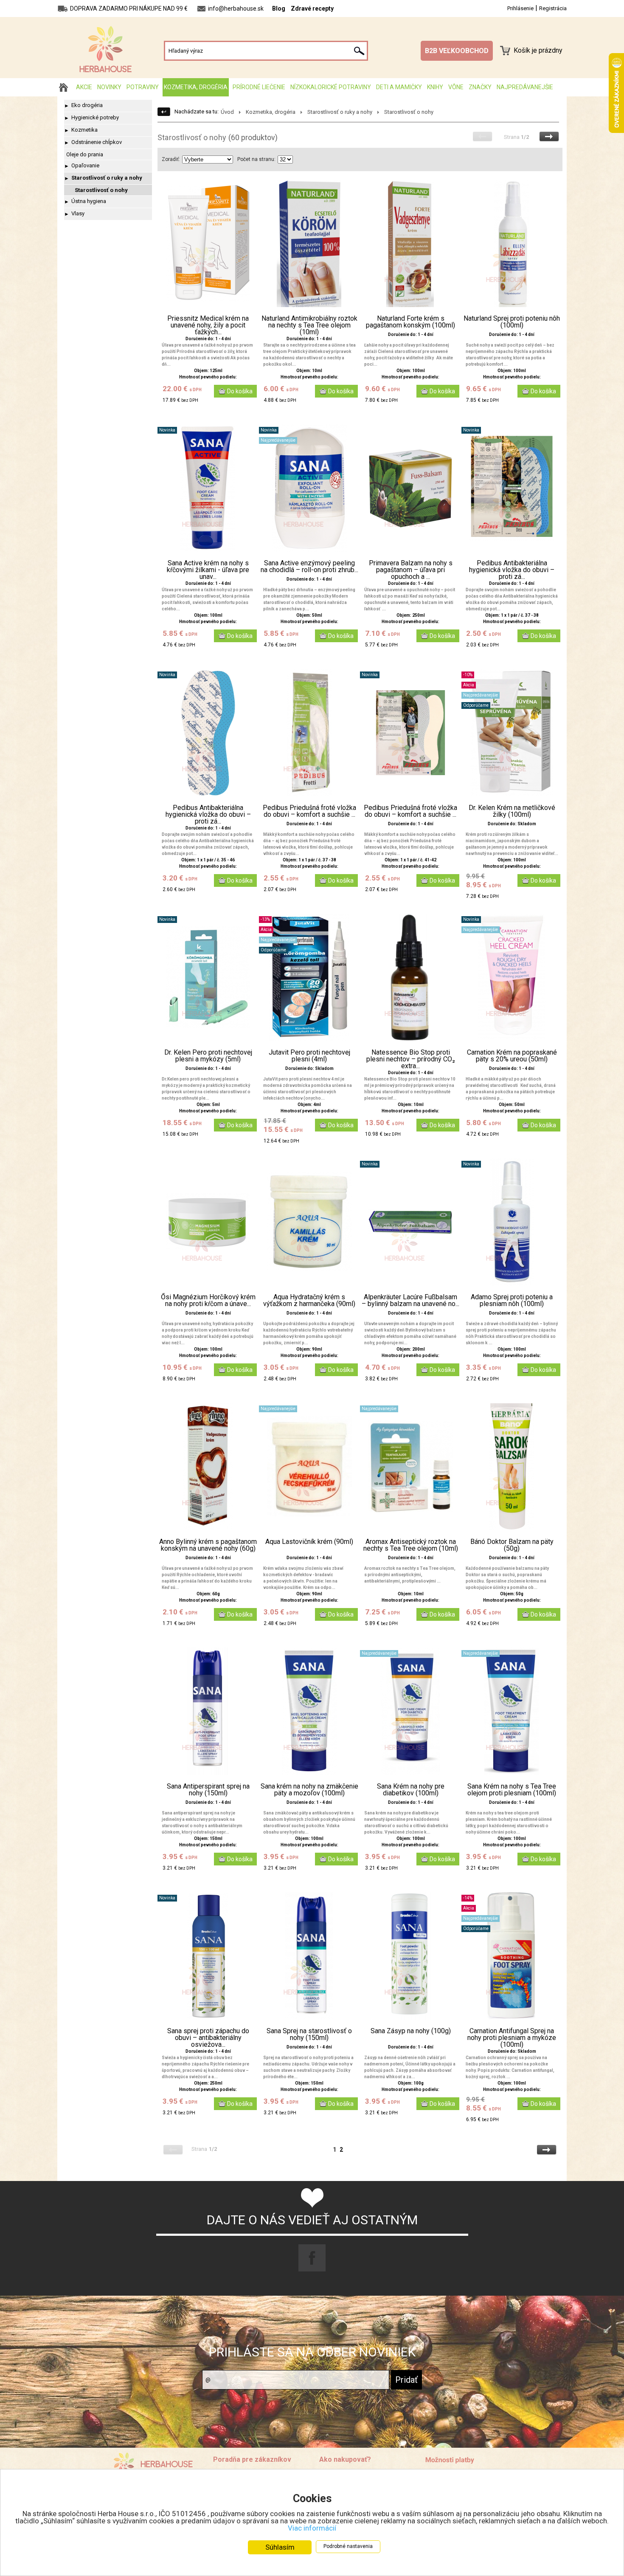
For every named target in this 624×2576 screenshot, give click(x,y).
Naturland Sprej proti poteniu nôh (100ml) (512, 322)
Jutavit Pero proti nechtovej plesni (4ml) (309, 1056)
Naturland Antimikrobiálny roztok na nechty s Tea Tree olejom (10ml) (309, 325)
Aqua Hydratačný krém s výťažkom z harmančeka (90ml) (309, 1301)
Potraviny (143, 87)
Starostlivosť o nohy (101, 190)
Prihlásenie (520, 8)
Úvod (227, 112)
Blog (279, 8)
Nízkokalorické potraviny (331, 87)
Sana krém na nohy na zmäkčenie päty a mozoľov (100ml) (309, 1790)
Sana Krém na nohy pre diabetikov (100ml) (411, 1790)
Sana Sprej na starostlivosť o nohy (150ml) (309, 2034)
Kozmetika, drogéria (196, 87)
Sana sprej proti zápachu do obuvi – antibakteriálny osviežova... (208, 2038)
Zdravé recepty (312, 8)
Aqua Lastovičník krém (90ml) (309, 1542)
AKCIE (84, 87)
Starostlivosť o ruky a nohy (107, 178)
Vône (456, 87)
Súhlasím (280, 2547)
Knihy (435, 87)
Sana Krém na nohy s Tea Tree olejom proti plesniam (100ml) (512, 1790)
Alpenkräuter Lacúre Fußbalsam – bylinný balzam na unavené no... (410, 1301)
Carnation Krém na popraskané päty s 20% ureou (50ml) (512, 1056)
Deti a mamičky (399, 87)
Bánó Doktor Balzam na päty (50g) (512, 1545)
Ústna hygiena (89, 201)
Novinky (109, 87)
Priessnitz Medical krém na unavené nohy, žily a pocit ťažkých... (208, 325)
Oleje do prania (85, 154)
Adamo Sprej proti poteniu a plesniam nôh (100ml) (512, 1301)
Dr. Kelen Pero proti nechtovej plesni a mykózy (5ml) (208, 1056)
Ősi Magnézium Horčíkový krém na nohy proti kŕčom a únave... (208, 1301)
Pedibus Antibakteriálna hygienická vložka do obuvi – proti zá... (512, 570)
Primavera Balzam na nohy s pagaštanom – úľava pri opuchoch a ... (411, 570)
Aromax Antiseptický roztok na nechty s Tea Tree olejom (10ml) (411, 1545)
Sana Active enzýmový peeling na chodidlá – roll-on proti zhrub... (309, 567)
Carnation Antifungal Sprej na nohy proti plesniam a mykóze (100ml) (512, 2038)
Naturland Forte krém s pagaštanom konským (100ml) (410, 322)
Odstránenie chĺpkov (97, 142)
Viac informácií (312, 2528)
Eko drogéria (87, 105)
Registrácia (553, 8)
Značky (480, 87)
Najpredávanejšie (525, 87)
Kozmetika (84, 130)
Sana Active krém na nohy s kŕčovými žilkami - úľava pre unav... (208, 570)
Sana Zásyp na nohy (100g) (411, 2031)
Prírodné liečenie (259, 87)
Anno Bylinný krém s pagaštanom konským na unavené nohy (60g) (208, 1545)
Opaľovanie (85, 165)
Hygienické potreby (95, 117)
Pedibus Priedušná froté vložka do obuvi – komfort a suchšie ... (309, 811)
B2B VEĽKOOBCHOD (457, 51)
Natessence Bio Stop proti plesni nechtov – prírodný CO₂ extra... (411, 1059)
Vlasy (78, 213)
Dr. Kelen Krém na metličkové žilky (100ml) (512, 811)
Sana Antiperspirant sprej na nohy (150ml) (208, 1790)
